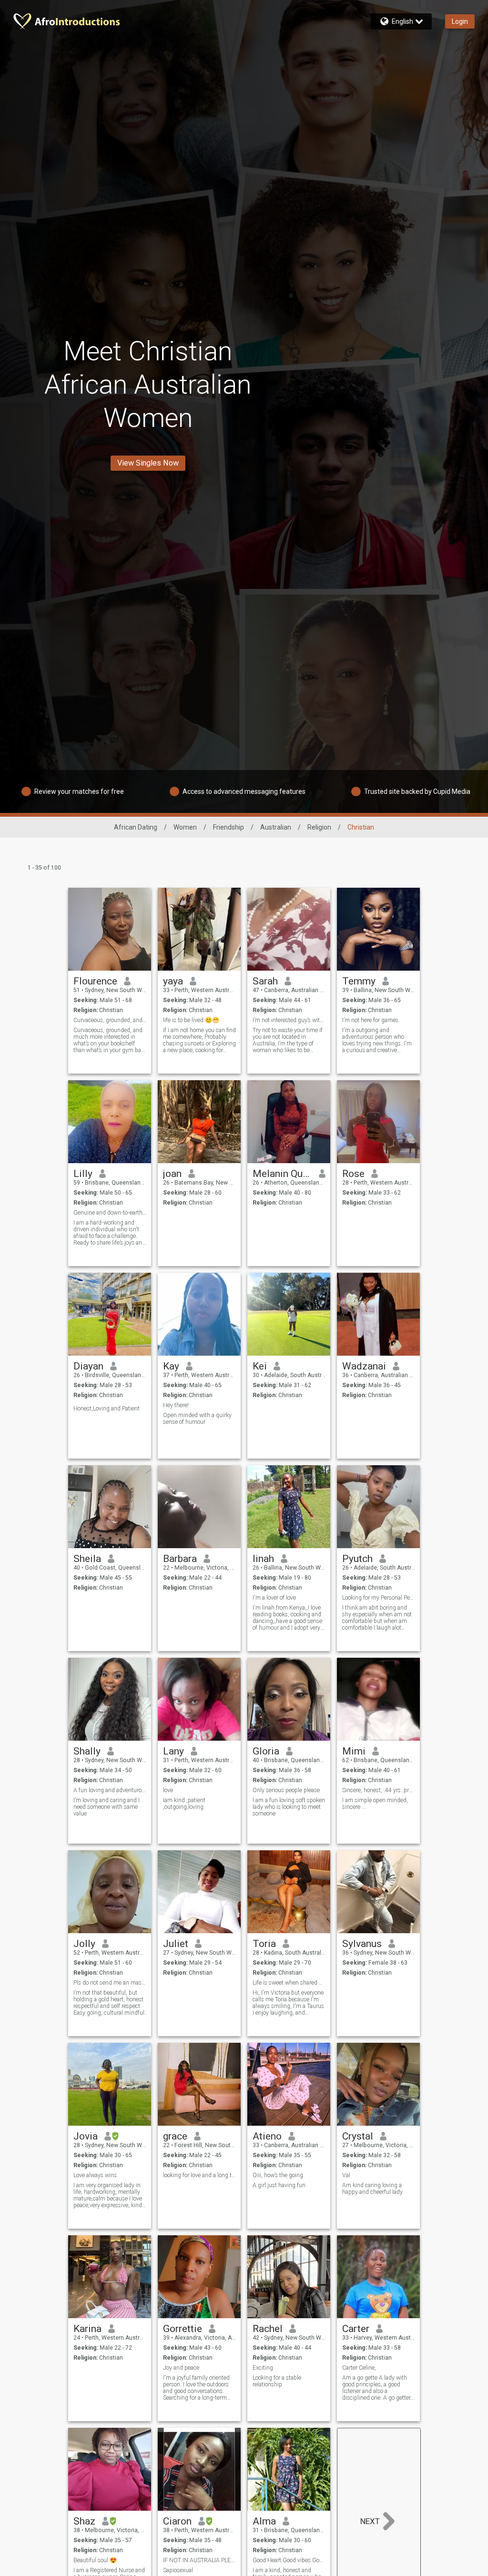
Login (460, 21)
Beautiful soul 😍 (95, 2560)
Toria (264, 1944)
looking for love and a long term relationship (199, 2175)
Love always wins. (96, 2175)
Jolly (84, 1944)
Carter (356, 2329)
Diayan (88, 1366)
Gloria (266, 1751)
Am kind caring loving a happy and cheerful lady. (373, 2189)
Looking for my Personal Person (379, 1598)
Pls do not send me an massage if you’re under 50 (110, 1983)
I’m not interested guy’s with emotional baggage (289, 1020)
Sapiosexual (178, 2570)
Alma (264, 2521)
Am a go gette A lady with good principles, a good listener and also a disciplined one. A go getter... (378, 2388)
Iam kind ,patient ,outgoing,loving (184, 1804)
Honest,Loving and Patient (107, 1409)
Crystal (358, 2136)
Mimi (354, 1751)
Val (346, 2175)
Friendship (229, 827)
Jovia (86, 2136)
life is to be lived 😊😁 (191, 1020)
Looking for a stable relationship (277, 2381)
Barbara (180, 1559)
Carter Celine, (359, 2368)
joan (172, 1174)
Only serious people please (286, 1790)
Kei (260, 1366)
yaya (173, 981)
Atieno (267, 2136)
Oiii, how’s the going (278, 2175)
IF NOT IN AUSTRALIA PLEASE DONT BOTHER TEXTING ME (199, 2560)
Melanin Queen (282, 1174)
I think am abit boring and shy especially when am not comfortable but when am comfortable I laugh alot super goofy (377, 1618)
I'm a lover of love (274, 1598)
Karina (87, 2329)
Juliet (176, 1944)
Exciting (263, 2368)
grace (175, 2136)
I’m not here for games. (371, 1020)
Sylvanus (362, 1944)
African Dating (136, 827)
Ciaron (177, 2521)
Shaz (84, 2521)
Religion (319, 827)
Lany (173, 1751)
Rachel (268, 2329)
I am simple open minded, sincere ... (375, 1804)
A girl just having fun (279, 2185)
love (168, 1790)
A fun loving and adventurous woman (110, 1790)
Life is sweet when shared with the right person (289, 1983)
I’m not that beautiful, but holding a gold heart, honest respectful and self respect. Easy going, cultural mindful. (110, 2003)
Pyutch (357, 1559)
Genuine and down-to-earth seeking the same (110, 1213)
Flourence (95, 981)
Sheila (87, 1559)
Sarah (265, 981)
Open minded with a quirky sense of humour (197, 1419)
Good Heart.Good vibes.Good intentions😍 (289, 2560)
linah (263, 1559)
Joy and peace (181, 2368)
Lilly (83, 1174)
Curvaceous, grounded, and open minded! (110, 1020)
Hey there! (176, 1405)
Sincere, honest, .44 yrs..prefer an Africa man (379, 1790)
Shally (87, 1751)
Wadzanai (364, 1366)
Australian (276, 827)
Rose (353, 1174)
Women (185, 827)
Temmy (359, 981)
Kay (171, 1366)
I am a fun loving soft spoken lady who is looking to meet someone (289, 1807)
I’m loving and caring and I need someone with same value (107, 1807)
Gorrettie (183, 2329)
